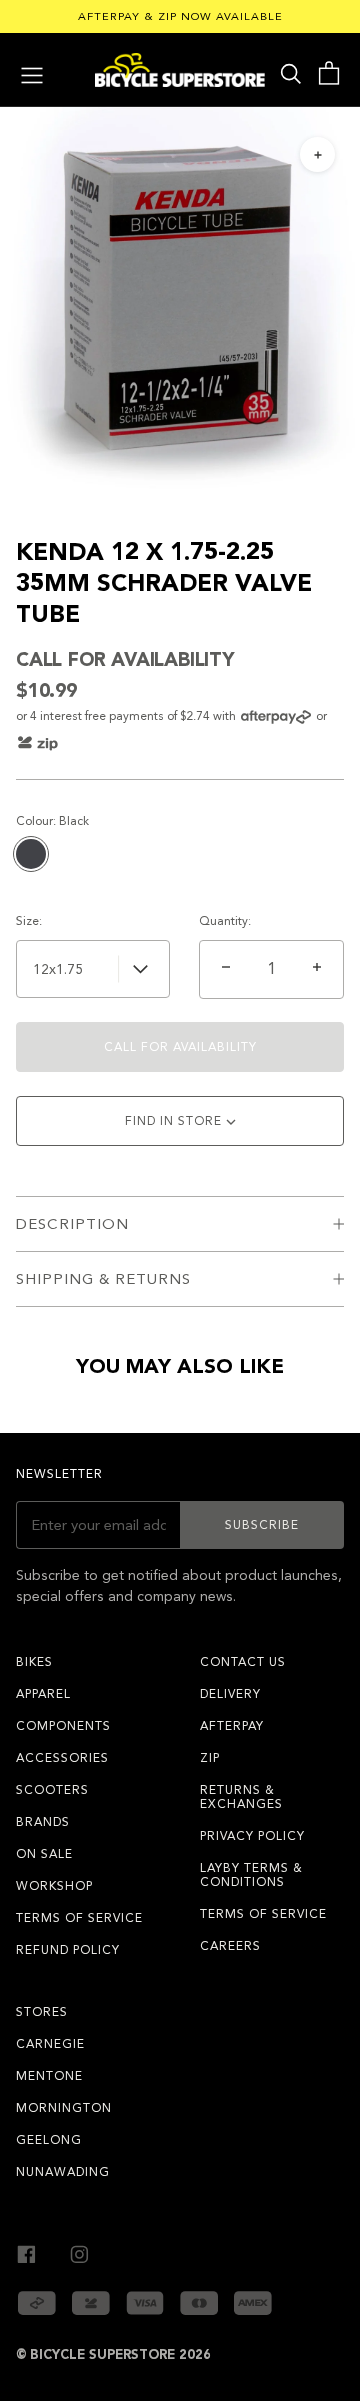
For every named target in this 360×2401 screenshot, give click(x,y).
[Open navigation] (32, 73)
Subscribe (262, 1525)
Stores (42, 2012)
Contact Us (243, 1662)
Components (63, 1726)
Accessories (62, 1758)
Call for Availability (180, 1047)
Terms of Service (79, 1918)
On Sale (44, 1854)
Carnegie (50, 2044)
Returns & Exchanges (241, 1797)
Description (72, 1224)
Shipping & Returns (103, 1279)
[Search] (291, 73)
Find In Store (175, 1121)
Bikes (34, 1662)
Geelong (49, 2140)
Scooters (52, 1790)
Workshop (54, 1886)
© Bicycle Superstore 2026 (113, 2355)
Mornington (64, 2108)
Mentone (49, 2076)
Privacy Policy (252, 1836)
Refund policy (68, 1950)
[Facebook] (26, 2251)
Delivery (230, 1694)
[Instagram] (79, 2251)
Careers (230, 1946)
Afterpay (232, 1726)
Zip (210, 1758)
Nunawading (63, 2172)
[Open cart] (328, 73)
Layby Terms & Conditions (251, 1875)
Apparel (43, 1694)
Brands (43, 1822)
